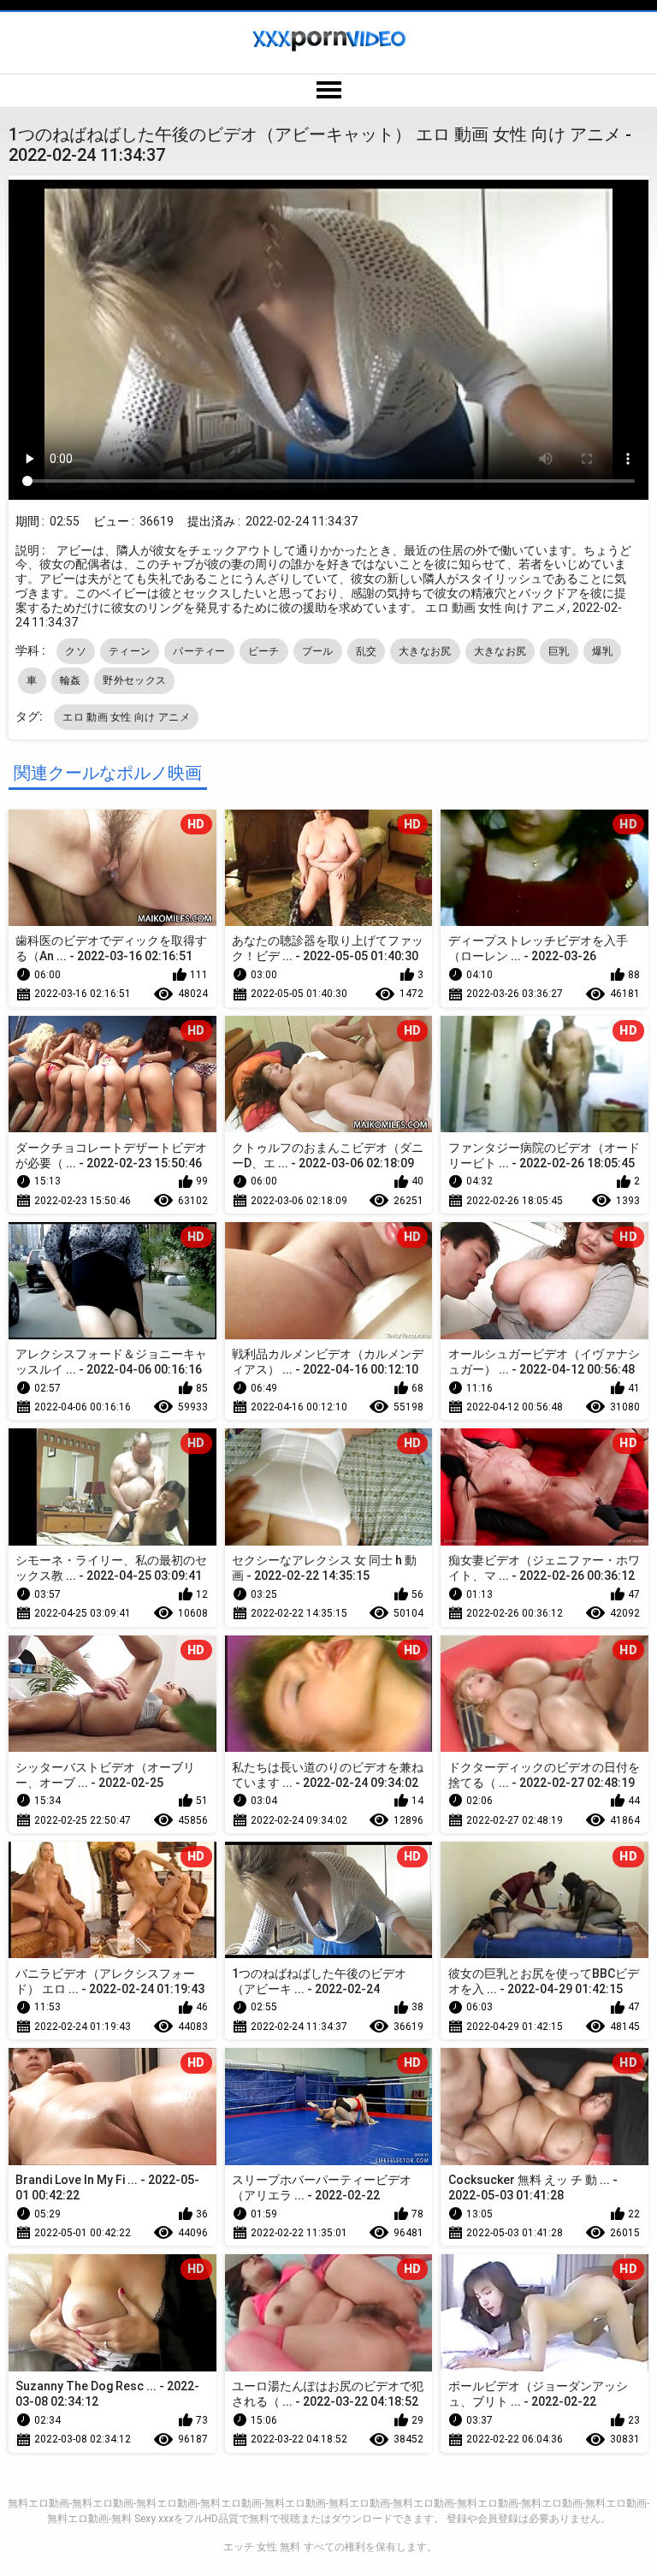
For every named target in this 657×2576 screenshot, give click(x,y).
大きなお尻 (425, 651)
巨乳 (559, 651)
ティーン (130, 651)
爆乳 (603, 651)
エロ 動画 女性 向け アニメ (126, 717)
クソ (76, 651)
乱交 (367, 651)
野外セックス (134, 680)
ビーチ (264, 651)
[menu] (328, 91)
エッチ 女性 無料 (262, 2547)
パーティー (199, 651)
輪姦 (71, 680)
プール (318, 651)
